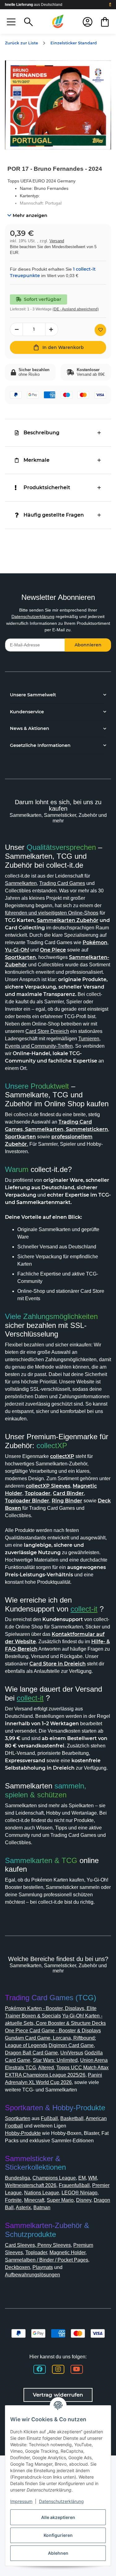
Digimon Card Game (71, 2045)
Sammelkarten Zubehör (68, 920)
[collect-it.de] (58, 22)
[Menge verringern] (16, 329)
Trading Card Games (62, 883)
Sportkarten (18, 2118)
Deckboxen (17, 2267)
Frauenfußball (74, 2185)
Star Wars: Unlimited (55, 2060)
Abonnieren (88, 645)
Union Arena (94, 2060)
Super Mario (60, 2200)
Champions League (54, 2178)
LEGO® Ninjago (79, 2193)
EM (82, 2178)
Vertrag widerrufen (58, 2395)
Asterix (23, 2207)
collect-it (84, 1609)
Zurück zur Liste (21, 43)
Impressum (21, 2501)
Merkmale (37, 460)
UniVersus (72, 2053)
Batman (42, 2207)
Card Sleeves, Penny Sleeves (38, 2245)
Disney (84, 2200)
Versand (57, 241)
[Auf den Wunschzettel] (100, 330)
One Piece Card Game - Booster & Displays (53, 2031)
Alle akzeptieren (58, 2517)
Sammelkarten (21, 883)
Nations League (42, 2193)
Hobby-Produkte (23, 2133)
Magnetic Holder (67, 2252)
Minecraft (34, 2200)
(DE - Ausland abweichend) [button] (76, 309)
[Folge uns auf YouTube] (77, 2369)
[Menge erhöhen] (52, 329)
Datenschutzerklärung (33, 616)
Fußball (49, 2118)
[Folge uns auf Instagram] (58, 2369)
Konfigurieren (58, 2535)
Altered (46, 2068)
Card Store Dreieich (47, 1031)
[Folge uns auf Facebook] (40, 2369)
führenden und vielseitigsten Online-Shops (52, 913)
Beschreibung (41, 433)
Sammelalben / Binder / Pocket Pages (47, 2260)
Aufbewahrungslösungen (32, 2275)
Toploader (36, 2252)
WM (92, 2178)
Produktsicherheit (47, 487)
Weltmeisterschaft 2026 (31, 2185)
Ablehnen (58, 2553)
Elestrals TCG (20, 2068)
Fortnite (13, 2200)
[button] (11, 22)
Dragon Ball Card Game (31, 2053)
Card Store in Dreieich (58, 1664)
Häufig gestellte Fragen (54, 515)
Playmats (43, 2267)
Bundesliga (17, 2178)
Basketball (72, 2118)
